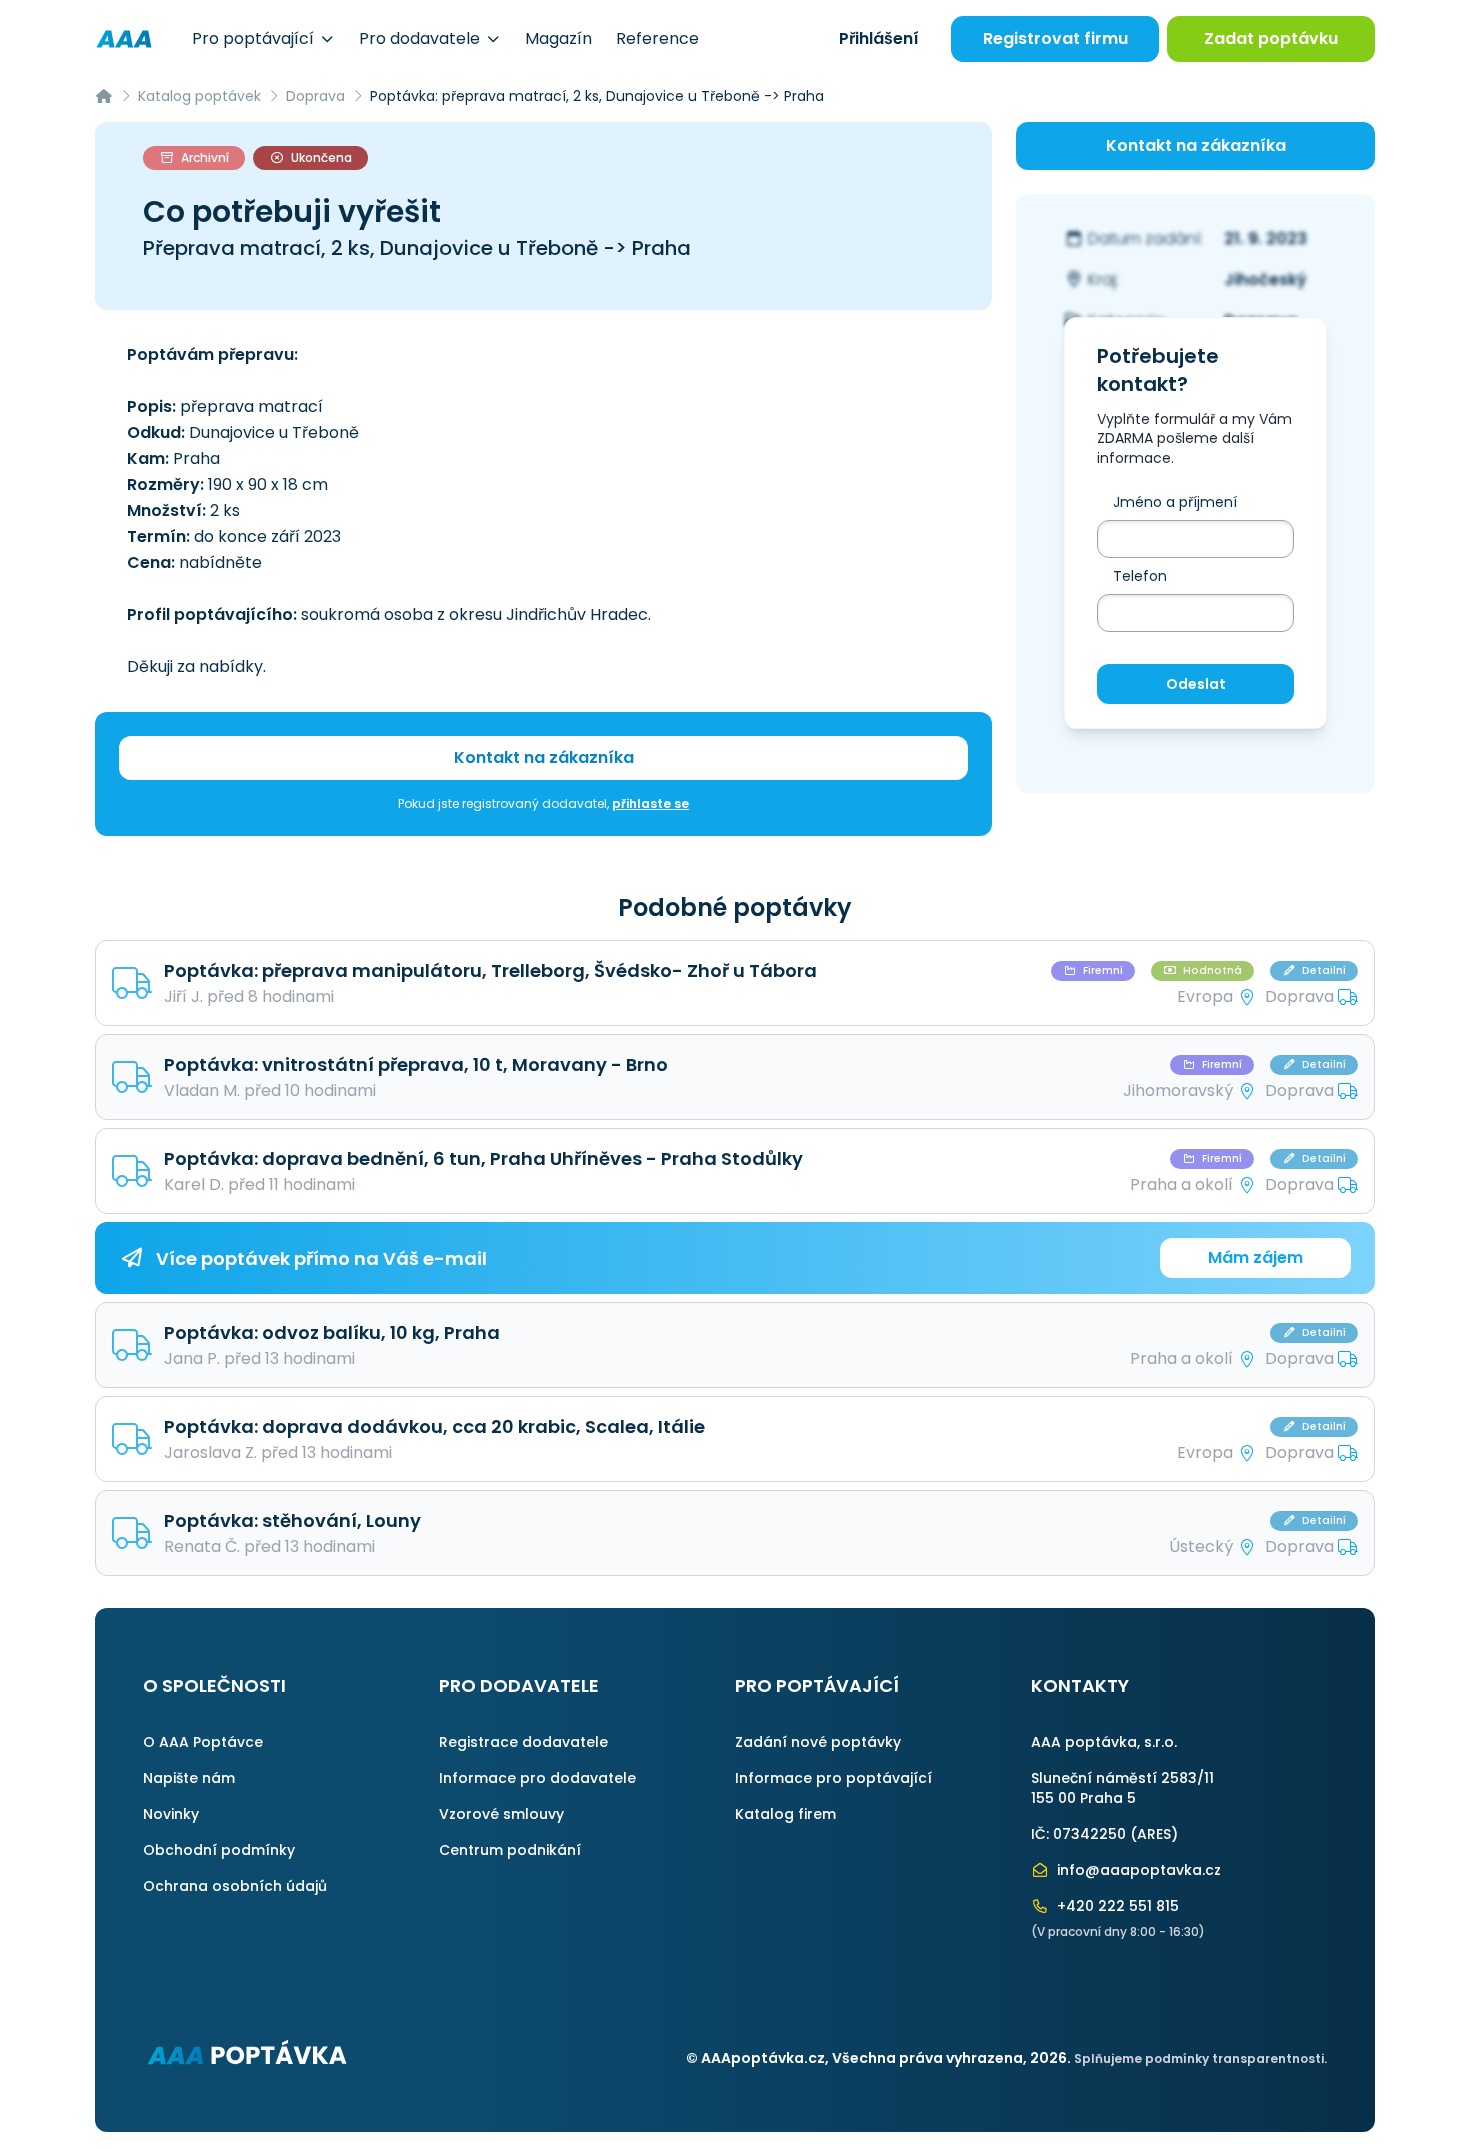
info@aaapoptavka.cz (1137, 1870)
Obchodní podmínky (219, 1850)
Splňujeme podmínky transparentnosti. (1200, 2058)
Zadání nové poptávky (818, 1742)
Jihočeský (1265, 279)
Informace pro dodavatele (537, 1778)
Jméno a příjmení (1175, 502)
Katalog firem (785, 1814)
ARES (1154, 1834)
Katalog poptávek (199, 96)
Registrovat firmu (1055, 38)
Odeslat (1196, 684)
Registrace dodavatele (523, 1742)
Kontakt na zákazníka (544, 757)
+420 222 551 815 (1116, 1906)
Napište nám (189, 1778)
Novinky (171, 1814)
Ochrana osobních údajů (235, 1886)
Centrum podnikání (510, 1850)
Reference (657, 38)
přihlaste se (650, 803)
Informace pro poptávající (833, 1778)
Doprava (315, 96)
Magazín (558, 38)
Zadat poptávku (1271, 38)
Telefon (1140, 576)
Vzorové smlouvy (501, 1814)
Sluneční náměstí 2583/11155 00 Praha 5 (1122, 1788)
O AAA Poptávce (203, 1742)
